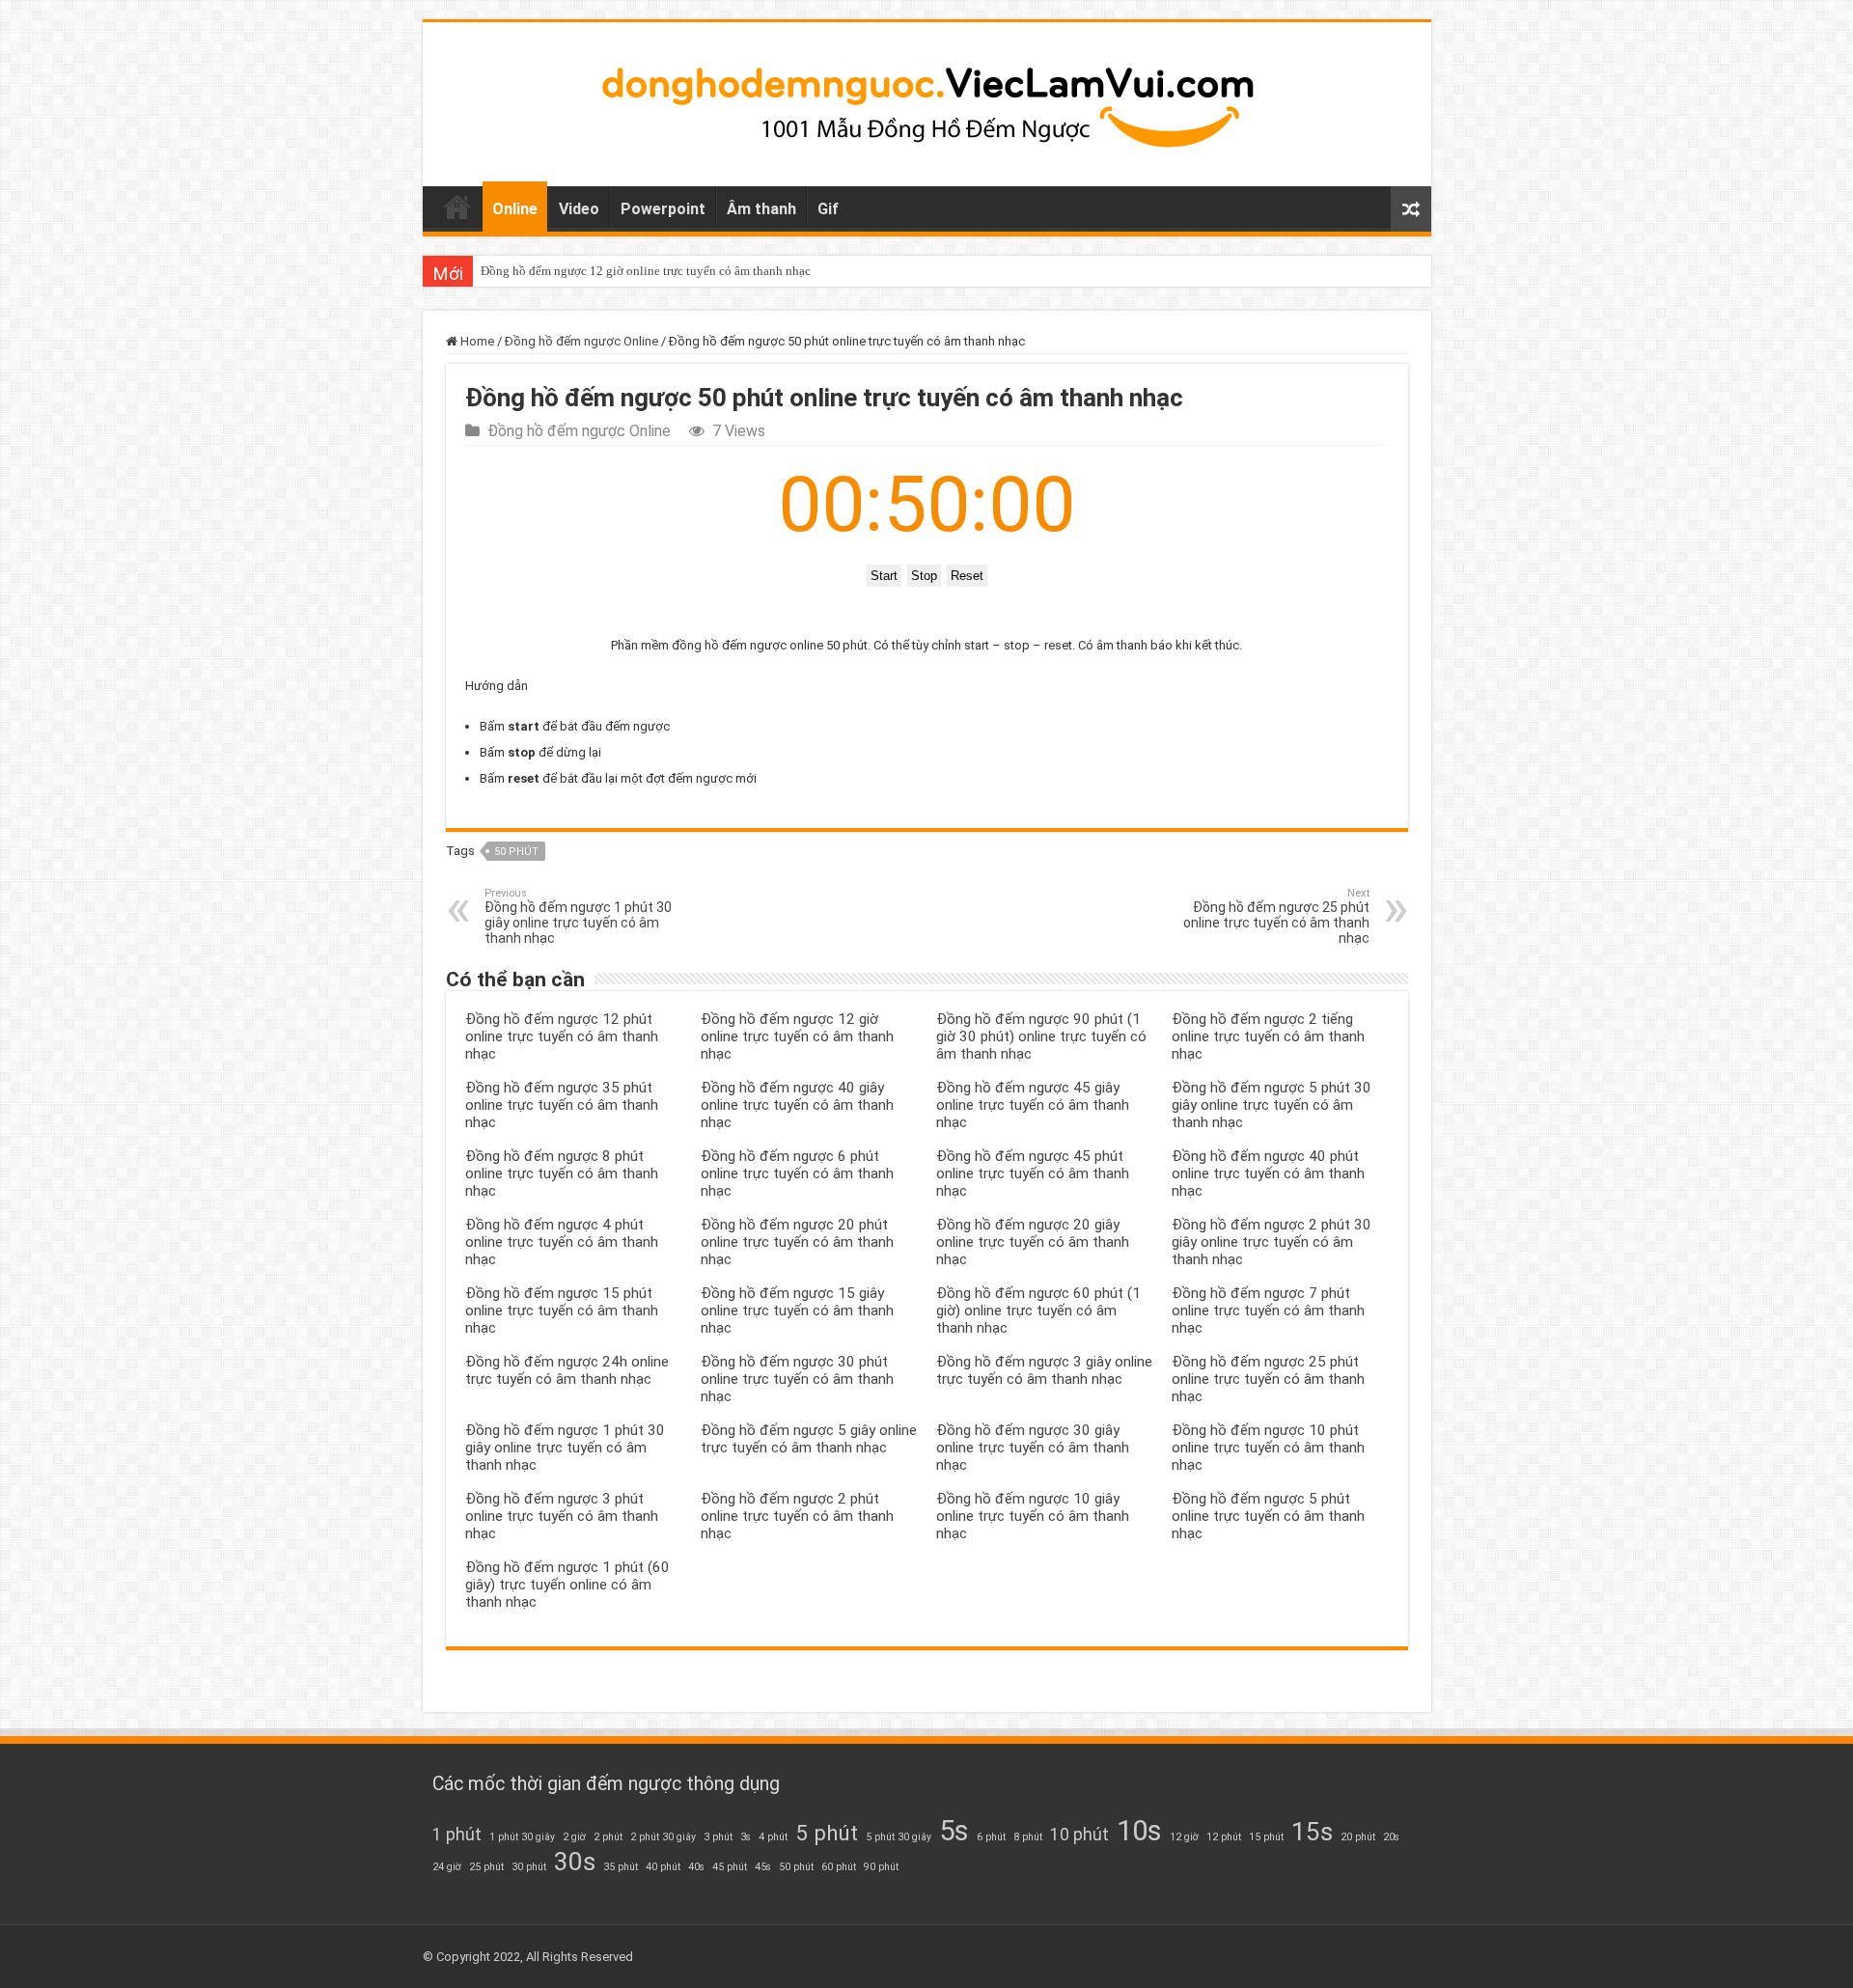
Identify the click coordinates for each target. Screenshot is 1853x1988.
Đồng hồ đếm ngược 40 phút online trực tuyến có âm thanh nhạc (1268, 1173)
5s (954, 1831)
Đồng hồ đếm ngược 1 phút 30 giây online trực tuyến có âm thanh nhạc (578, 916)
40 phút (663, 1867)
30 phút (529, 1867)
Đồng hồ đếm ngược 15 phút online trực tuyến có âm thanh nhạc (562, 1311)
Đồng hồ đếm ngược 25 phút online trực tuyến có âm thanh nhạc (1276, 916)
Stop (924, 576)
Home (457, 207)
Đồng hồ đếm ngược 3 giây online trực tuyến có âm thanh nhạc (1044, 1370)
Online (515, 209)
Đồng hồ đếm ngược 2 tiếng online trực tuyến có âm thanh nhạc (1268, 1036)
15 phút (1266, 1837)
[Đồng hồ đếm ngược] (927, 100)
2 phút (608, 1837)
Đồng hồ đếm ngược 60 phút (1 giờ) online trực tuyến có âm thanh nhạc (1038, 1311)
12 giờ (1184, 1837)
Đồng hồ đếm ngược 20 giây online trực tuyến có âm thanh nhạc (1033, 1242)
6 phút (991, 1837)
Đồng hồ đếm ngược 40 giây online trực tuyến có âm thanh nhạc (797, 1105)
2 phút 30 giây (663, 1837)
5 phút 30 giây (899, 1837)
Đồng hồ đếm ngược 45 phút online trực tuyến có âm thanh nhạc (1033, 1173)
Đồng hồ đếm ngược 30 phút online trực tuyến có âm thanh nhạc (797, 1379)
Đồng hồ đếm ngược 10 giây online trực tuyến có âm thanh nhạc (1033, 1516)
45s (763, 1867)
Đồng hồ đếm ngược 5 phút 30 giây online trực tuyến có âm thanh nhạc (1272, 1105)
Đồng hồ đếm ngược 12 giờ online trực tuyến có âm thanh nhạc (646, 271)
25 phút (486, 1867)
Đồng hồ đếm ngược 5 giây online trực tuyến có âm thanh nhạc (809, 1439)
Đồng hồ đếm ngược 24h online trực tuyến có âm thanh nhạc (567, 1370)
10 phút (1079, 1835)
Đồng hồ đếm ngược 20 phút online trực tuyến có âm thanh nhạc (797, 1242)
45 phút (730, 1867)
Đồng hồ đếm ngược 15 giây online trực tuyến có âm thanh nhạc (797, 1311)
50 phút (516, 852)
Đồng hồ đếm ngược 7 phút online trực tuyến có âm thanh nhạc (1268, 1311)
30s (575, 1862)
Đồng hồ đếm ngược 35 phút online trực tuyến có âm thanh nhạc (562, 1105)
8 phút (1028, 1837)
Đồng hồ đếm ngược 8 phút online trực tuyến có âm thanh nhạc (562, 1173)
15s (1312, 1832)
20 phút (1358, 1837)
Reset (967, 576)
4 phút (773, 1837)
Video (579, 209)
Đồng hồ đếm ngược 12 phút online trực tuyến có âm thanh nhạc (562, 1036)
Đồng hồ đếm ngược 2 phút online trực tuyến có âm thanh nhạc (797, 1516)
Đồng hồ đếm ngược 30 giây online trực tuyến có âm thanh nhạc (1033, 1448)
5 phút (827, 1833)
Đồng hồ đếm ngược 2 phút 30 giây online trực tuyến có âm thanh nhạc (1272, 1242)
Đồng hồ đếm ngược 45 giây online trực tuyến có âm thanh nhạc (1033, 1105)
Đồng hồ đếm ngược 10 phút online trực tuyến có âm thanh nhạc (1268, 1448)
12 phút (1224, 1837)
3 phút (718, 1837)
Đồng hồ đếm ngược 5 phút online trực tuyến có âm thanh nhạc (1268, 1516)
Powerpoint (663, 209)
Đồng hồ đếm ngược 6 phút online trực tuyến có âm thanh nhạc (797, 1173)
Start (884, 576)
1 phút (457, 1835)
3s (746, 1837)
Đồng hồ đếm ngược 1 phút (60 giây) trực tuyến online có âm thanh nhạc (567, 1585)
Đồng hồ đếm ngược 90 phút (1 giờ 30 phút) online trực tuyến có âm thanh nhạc (1041, 1036)
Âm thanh (761, 209)
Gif (828, 209)
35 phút (621, 1867)
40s (696, 1867)
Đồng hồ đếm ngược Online (581, 341)
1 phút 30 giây (522, 1837)
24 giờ (447, 1867)
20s (1391, 1837)
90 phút (881, 1867)
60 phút (839, 1867)
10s (1139, 1831)
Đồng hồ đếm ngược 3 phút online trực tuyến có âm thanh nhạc (562, 1516)
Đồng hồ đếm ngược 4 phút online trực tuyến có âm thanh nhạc (562, 1242)
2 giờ (574, 1837)
